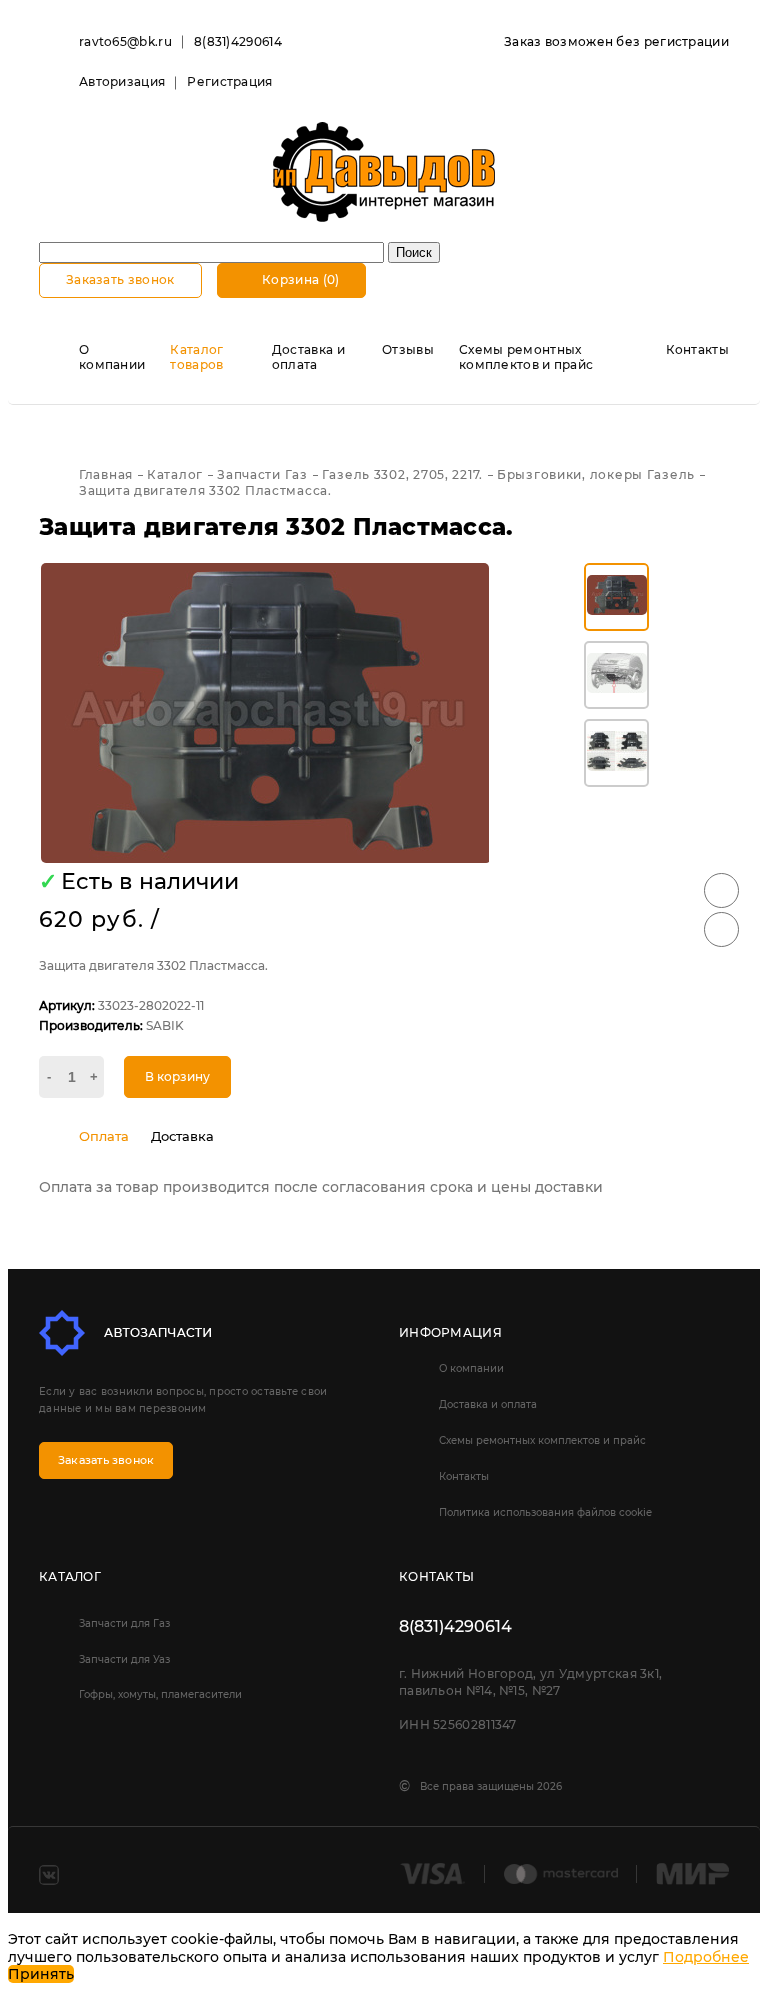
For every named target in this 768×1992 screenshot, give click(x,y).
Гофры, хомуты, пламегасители (160, 1694)
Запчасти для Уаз (124, 1659)
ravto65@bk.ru (125, 41)
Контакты (697, 349)
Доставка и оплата (308, 357)
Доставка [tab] (182, 1136)
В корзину (177, 1076)
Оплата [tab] (104, 1136)
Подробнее (706, 1957)
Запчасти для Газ (124, 1623)
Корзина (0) (299, 279)
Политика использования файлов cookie (545, 1512)
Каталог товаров (196, 357)
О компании (112, 357)
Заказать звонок (120, 279)
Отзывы (408, 349)
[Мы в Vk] (49, 1875)
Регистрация (229, 81)
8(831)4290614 (238, 41)
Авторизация (122, 81)
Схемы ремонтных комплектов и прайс (526, 357)
